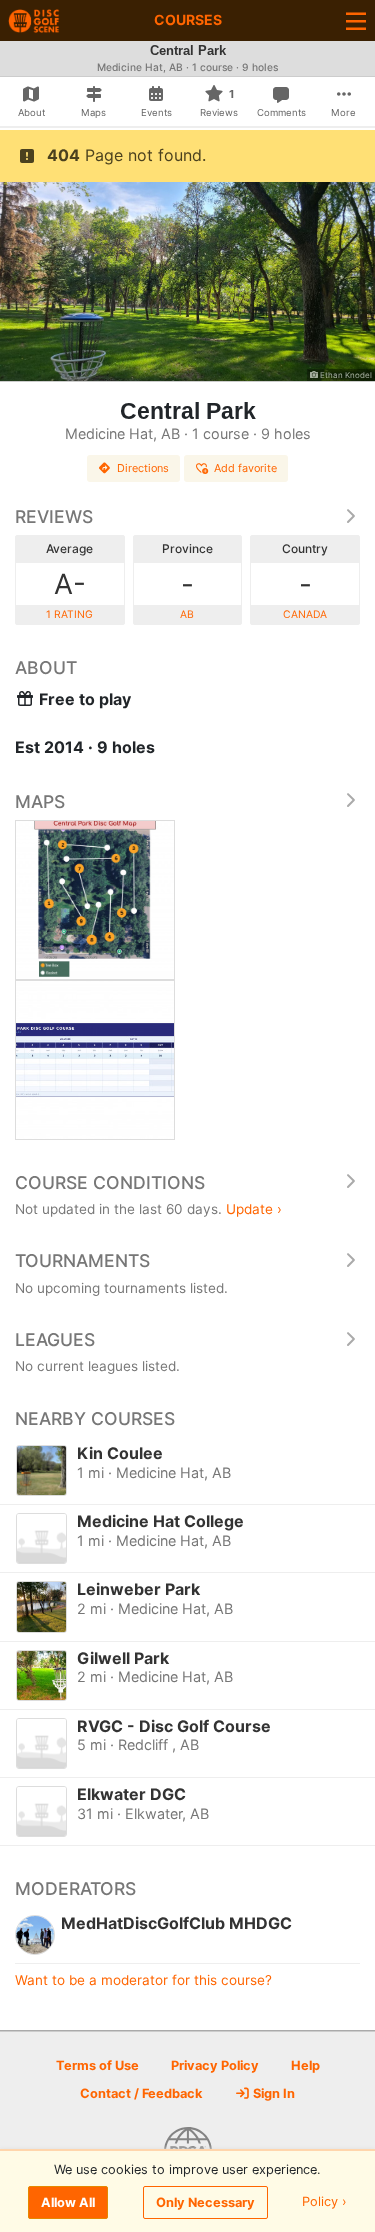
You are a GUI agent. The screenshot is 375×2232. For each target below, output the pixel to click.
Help (305, 2065)
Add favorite (245, 468)
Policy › (324, 2202)
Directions (143, 468)
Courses (188, 19)
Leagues (55, 1339)
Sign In (272, 2093)
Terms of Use (97, 2065)
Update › (254, 1209)
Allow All (68, 2202)
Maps (40, 801)
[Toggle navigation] (356, 20)
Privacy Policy (215, 2065)
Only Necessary (205, 2202)
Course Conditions (110, 1182)
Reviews (54, 516)
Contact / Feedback (141, 2093)
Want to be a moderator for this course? (143, 1980)
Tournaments (82, 1260)
